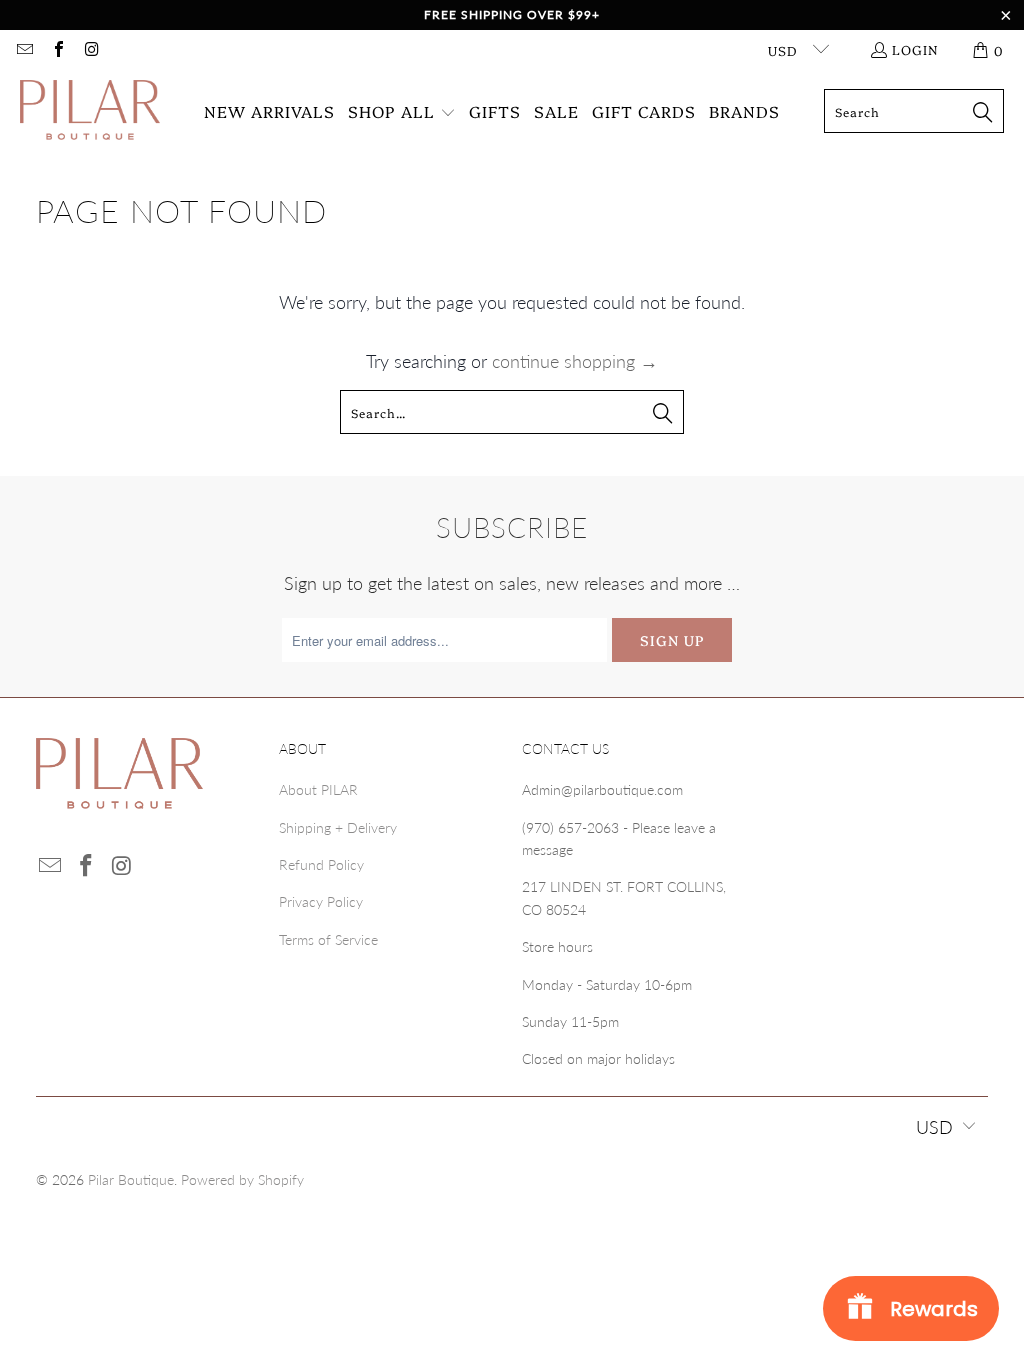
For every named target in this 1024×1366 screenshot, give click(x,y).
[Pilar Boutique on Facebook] (57, 50)
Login (915, 49)
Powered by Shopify (242, 1179)
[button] (402, 111)
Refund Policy (321, 864)
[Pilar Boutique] (90, 111)
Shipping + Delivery (338, 827)
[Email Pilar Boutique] (24, 50)
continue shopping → (575, 361)
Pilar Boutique (131, 1179)
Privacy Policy (321, 901)
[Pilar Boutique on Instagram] (91, 50)
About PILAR (318, 789)
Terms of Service (328, 939)
